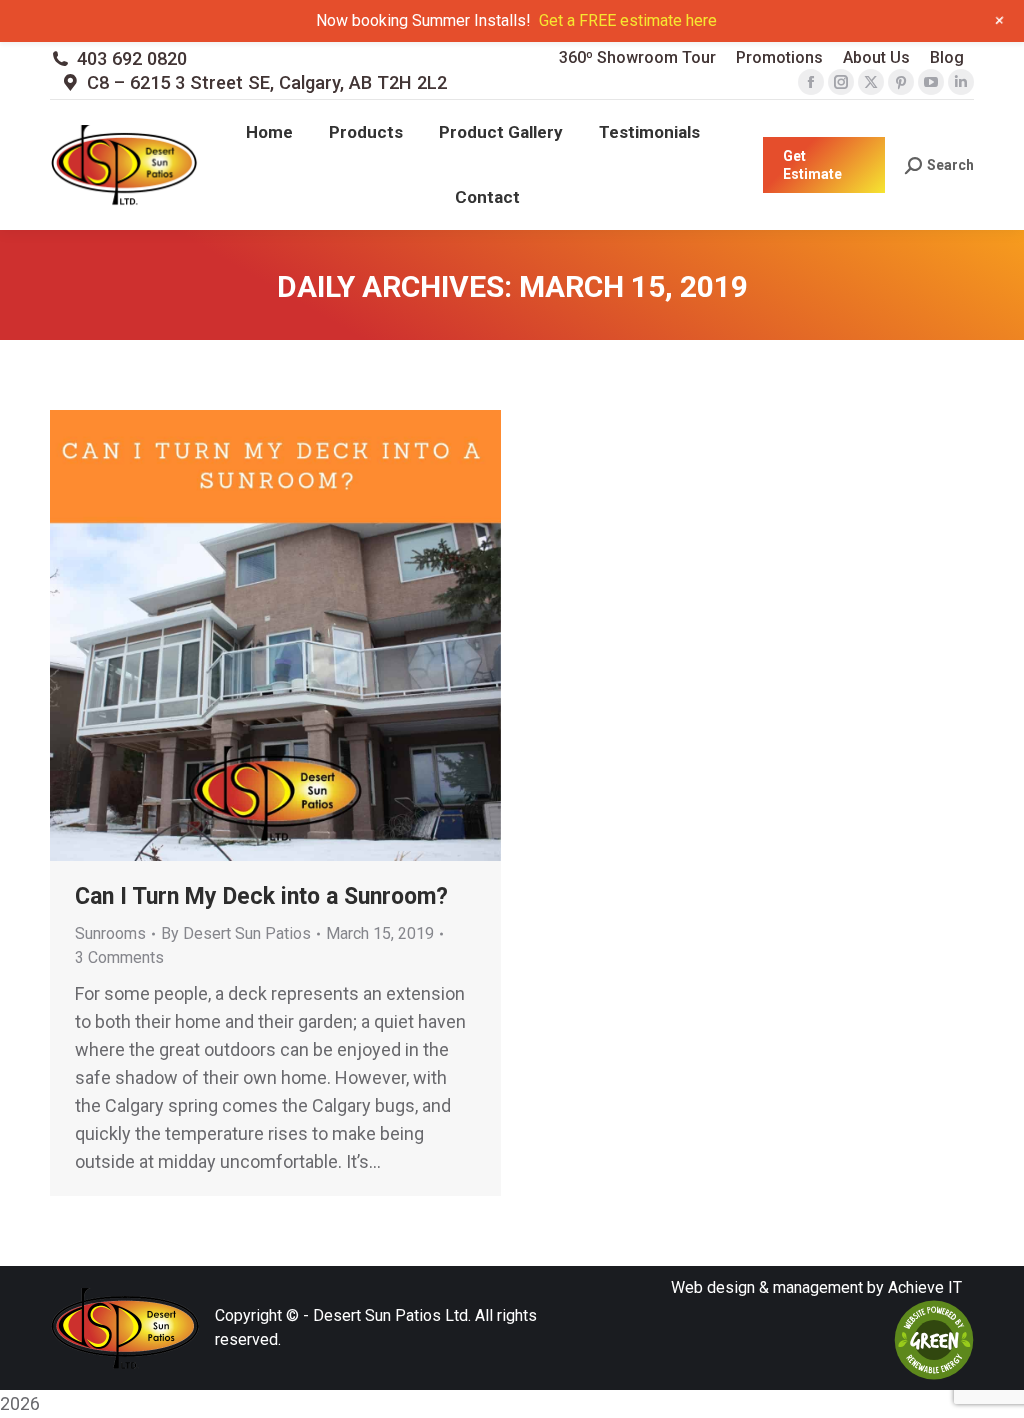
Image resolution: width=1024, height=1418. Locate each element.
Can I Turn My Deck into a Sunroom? (261, 896)
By (236, 933)
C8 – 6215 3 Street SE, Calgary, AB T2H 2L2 (267, 82)
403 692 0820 (132, 58)
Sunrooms (110, 933)
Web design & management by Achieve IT (816, 1287)
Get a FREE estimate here (628, 20)
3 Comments (119, 957)
